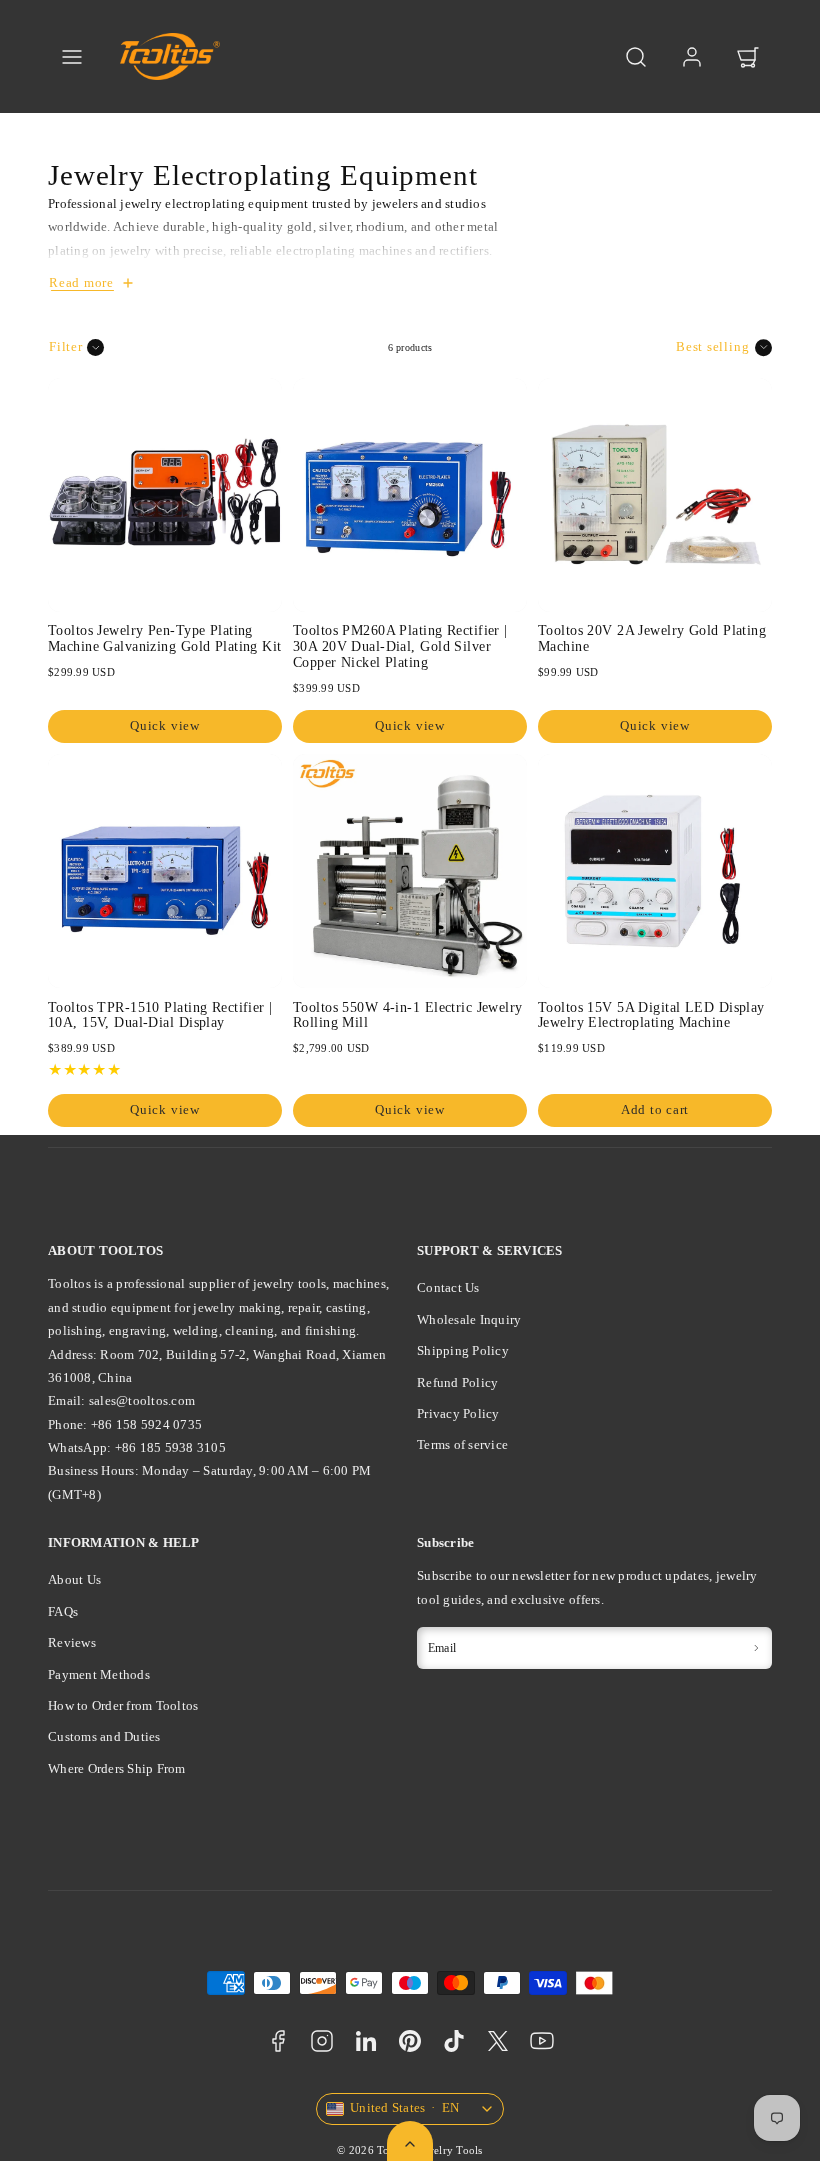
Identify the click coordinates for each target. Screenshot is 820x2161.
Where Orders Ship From (117, 1768)
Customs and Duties (104, 1736)
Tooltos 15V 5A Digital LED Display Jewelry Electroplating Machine (651, 1015)
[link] (692, 57)
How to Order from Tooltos (123, 1705)
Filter (66, 347)
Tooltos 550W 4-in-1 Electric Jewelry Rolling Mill (408, 1015)
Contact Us (448, 1287)
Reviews (72, 1642)
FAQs (63, 1611)
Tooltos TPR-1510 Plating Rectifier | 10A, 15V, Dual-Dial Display (160, 1015)
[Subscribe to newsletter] (756, 1648)
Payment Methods (99, 1674)
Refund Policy (457, 1382)
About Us (74, 1579)
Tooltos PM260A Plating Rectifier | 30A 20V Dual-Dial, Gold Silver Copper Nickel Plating (400, 646)
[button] (72, 57)
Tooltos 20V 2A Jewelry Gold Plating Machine (652, 638)
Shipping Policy (463, 1350)
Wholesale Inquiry (469, 1319)
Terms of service (462, 1444)
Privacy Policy (458, 1413)
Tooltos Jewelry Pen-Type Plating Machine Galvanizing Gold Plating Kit (165, 638)
